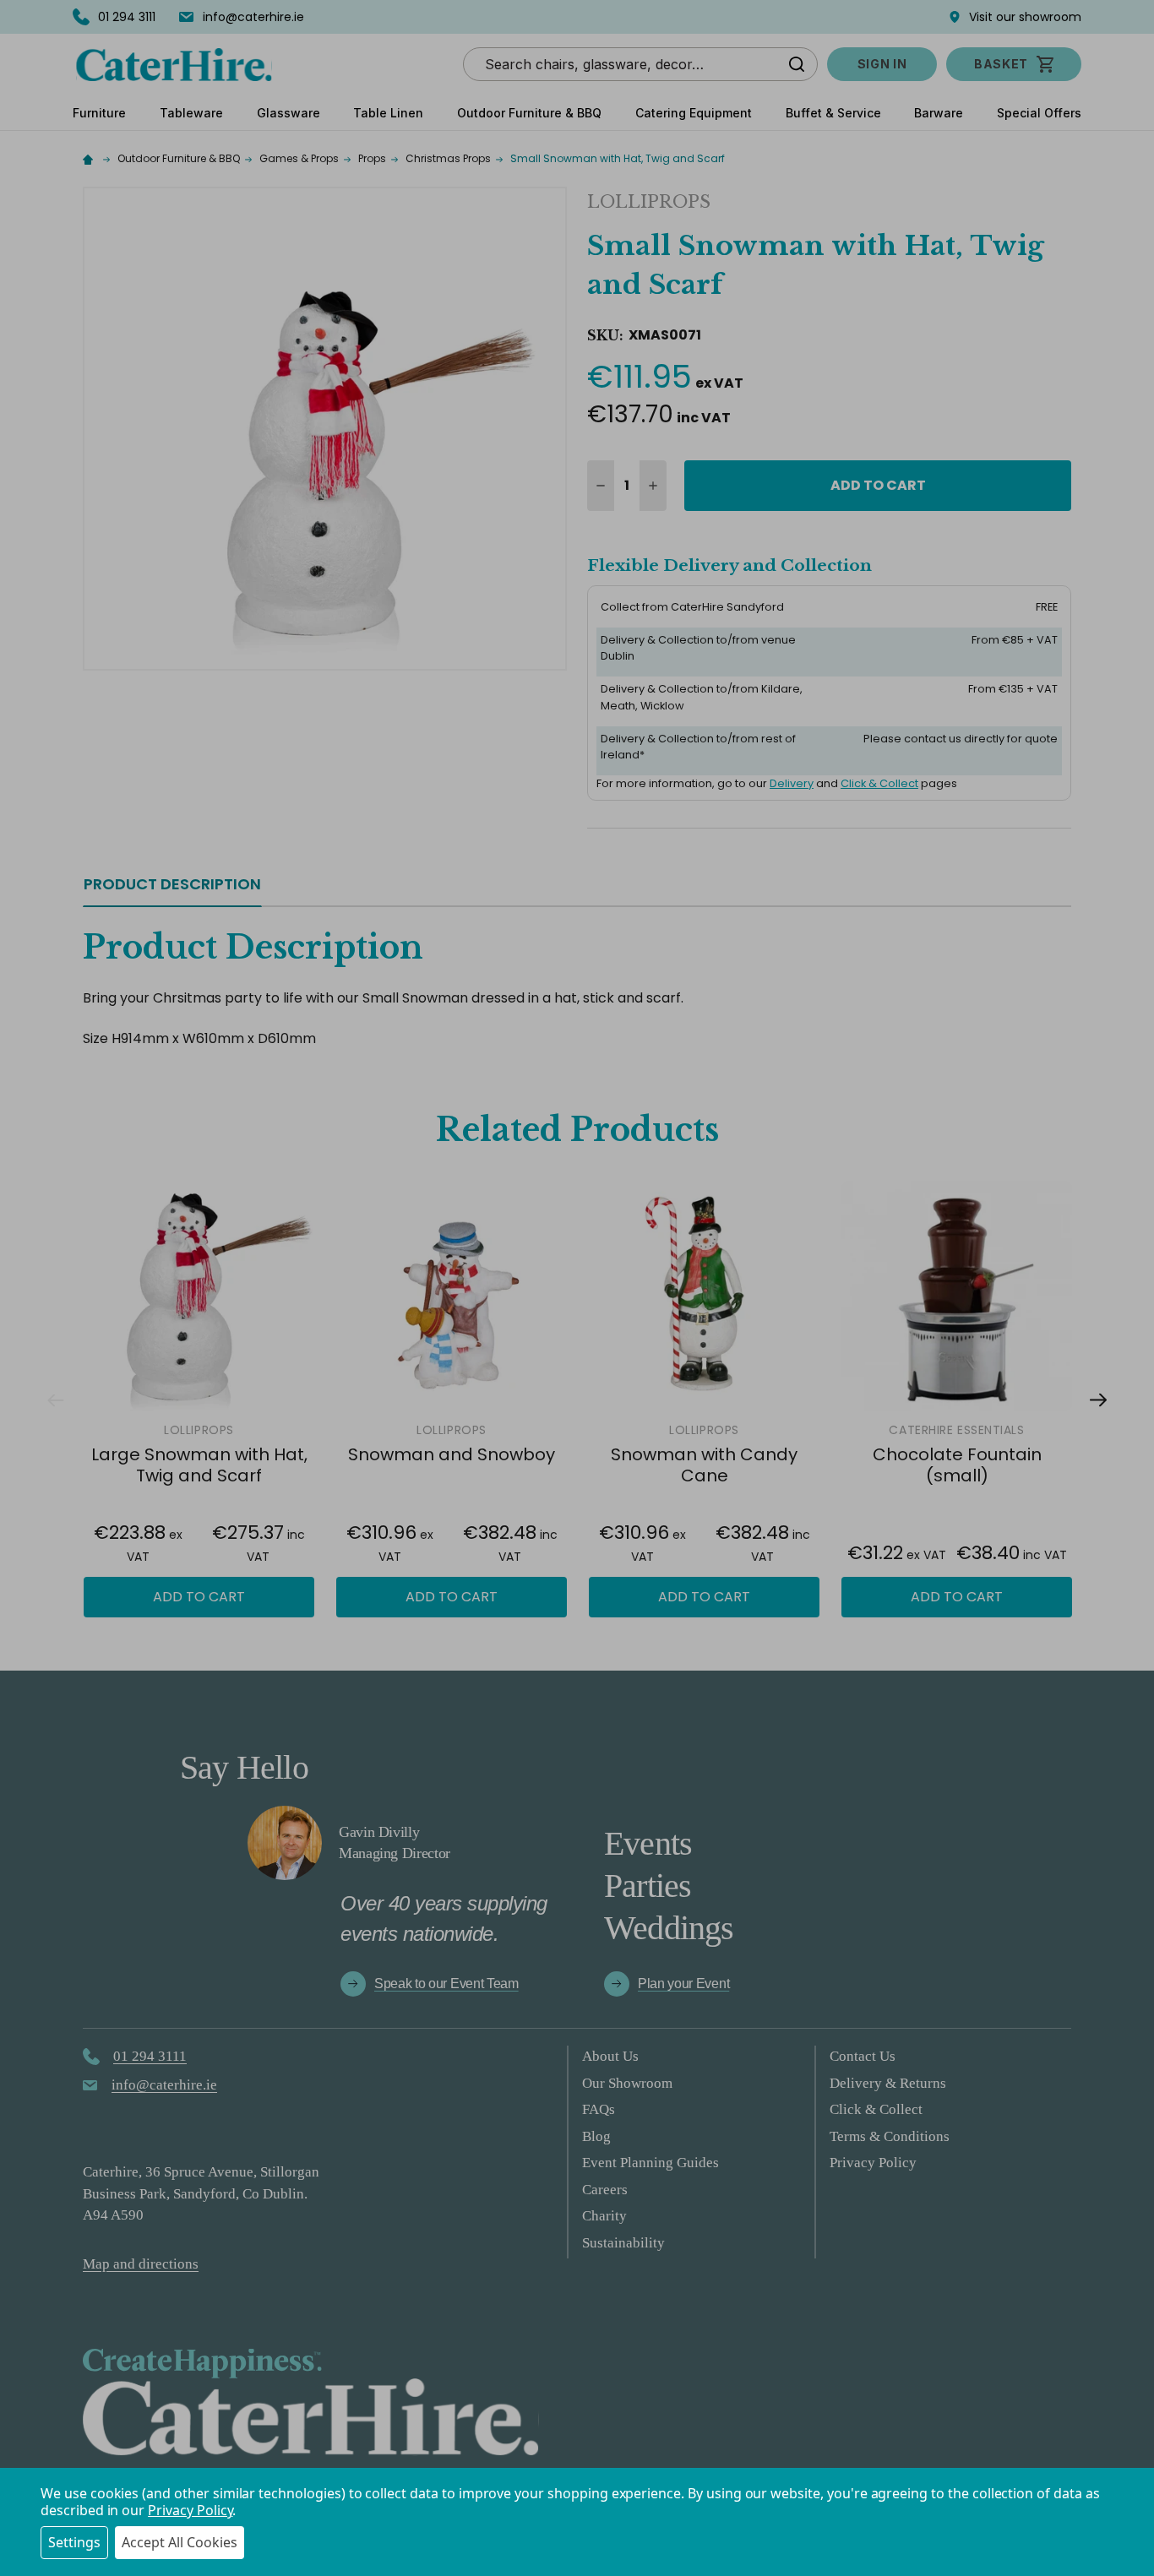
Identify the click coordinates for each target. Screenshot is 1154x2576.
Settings (74, 2542)
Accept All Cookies (180, 2542)
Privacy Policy (190, 2510)
